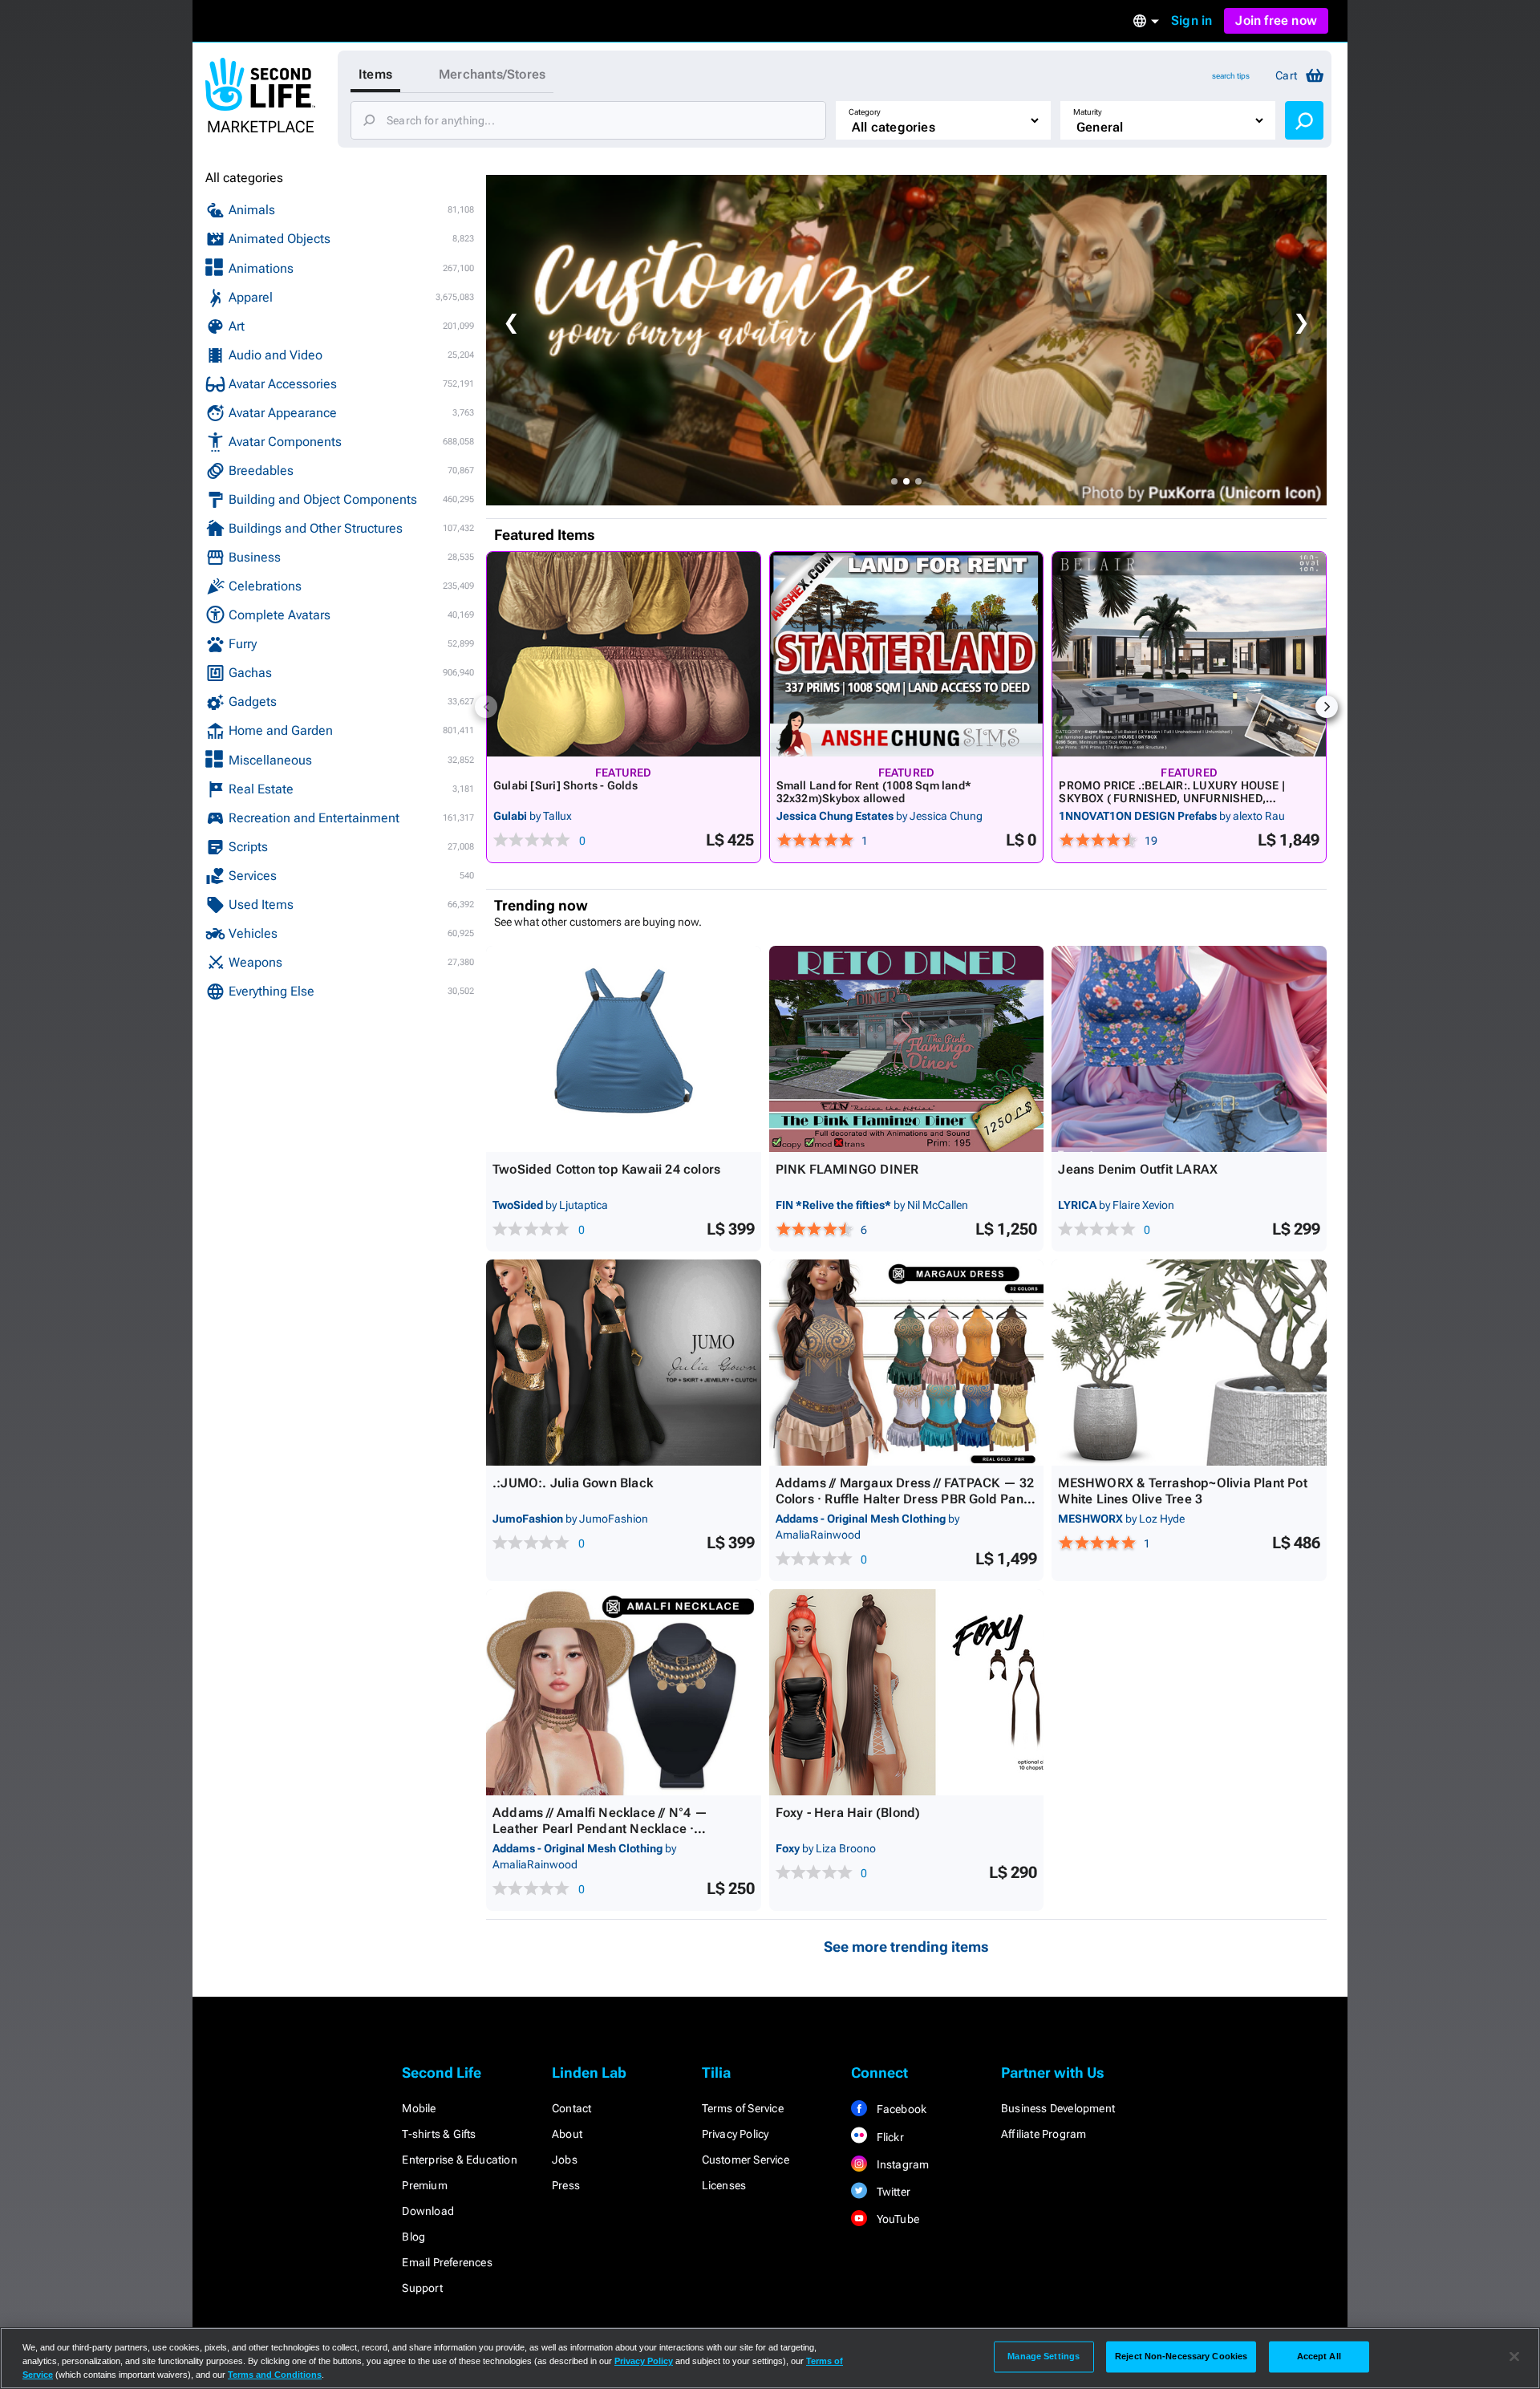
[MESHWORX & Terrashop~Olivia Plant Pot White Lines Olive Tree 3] (1189, 1363)
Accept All (1319, 2356)
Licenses (724, 2185)
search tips (1231, 76)
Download (428, 2211)
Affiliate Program (1044, 2134)
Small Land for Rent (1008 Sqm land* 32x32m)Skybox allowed (874, 792)
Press (566, 2185)
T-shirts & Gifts (439, 2134)
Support (422, 2288)
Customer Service (746, 2160)
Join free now (1276, 20)
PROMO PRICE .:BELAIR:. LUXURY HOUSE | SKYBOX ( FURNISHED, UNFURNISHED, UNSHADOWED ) (1172, 798)
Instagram (901, 2164)
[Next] (1327, 707)
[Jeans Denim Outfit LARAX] (1189, 1049)
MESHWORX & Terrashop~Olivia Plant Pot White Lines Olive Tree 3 (1182, 1491)
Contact (571, 2108)
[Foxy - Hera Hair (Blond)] (907, 1692)
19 (1151, 841)
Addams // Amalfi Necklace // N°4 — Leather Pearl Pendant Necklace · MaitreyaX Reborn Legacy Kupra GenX (608, 1829)
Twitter (892, 2192)
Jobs (565, 2160)
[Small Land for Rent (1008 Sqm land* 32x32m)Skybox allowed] (907, 654)
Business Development (1058, 2108)
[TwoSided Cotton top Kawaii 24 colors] (624, 1049)
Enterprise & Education (459, 2160)
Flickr (888, 2137)
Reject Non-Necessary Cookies (1181, 2356)
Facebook (900, 2109)
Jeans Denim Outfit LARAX (1138, 1169)
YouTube (896, 2219)
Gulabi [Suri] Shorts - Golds (565, 785)
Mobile (419, 2108)
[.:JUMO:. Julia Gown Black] (624, 1363)
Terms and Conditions (275, 2375)
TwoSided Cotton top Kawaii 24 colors (606, 1169)
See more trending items (906, 1947)
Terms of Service (743, 2108)
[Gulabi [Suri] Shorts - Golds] (624, 654)
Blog (413, 2237)
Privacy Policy (736, 2134)
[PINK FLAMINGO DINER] (907, 1049)
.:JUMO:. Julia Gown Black (573, 1483)
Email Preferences (447, 2262)
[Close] (1514, 2357)
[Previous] (486, 707)
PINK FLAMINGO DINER (847, 1169)
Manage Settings (1044, 2356)
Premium (424, 2185)
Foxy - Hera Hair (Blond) (848, 1813)
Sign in (1191, 20)
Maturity (1088, 112)
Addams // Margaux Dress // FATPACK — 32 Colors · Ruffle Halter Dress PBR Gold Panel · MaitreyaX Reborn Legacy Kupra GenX (905, 1499)
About (567, 2134)
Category (865, 112)
